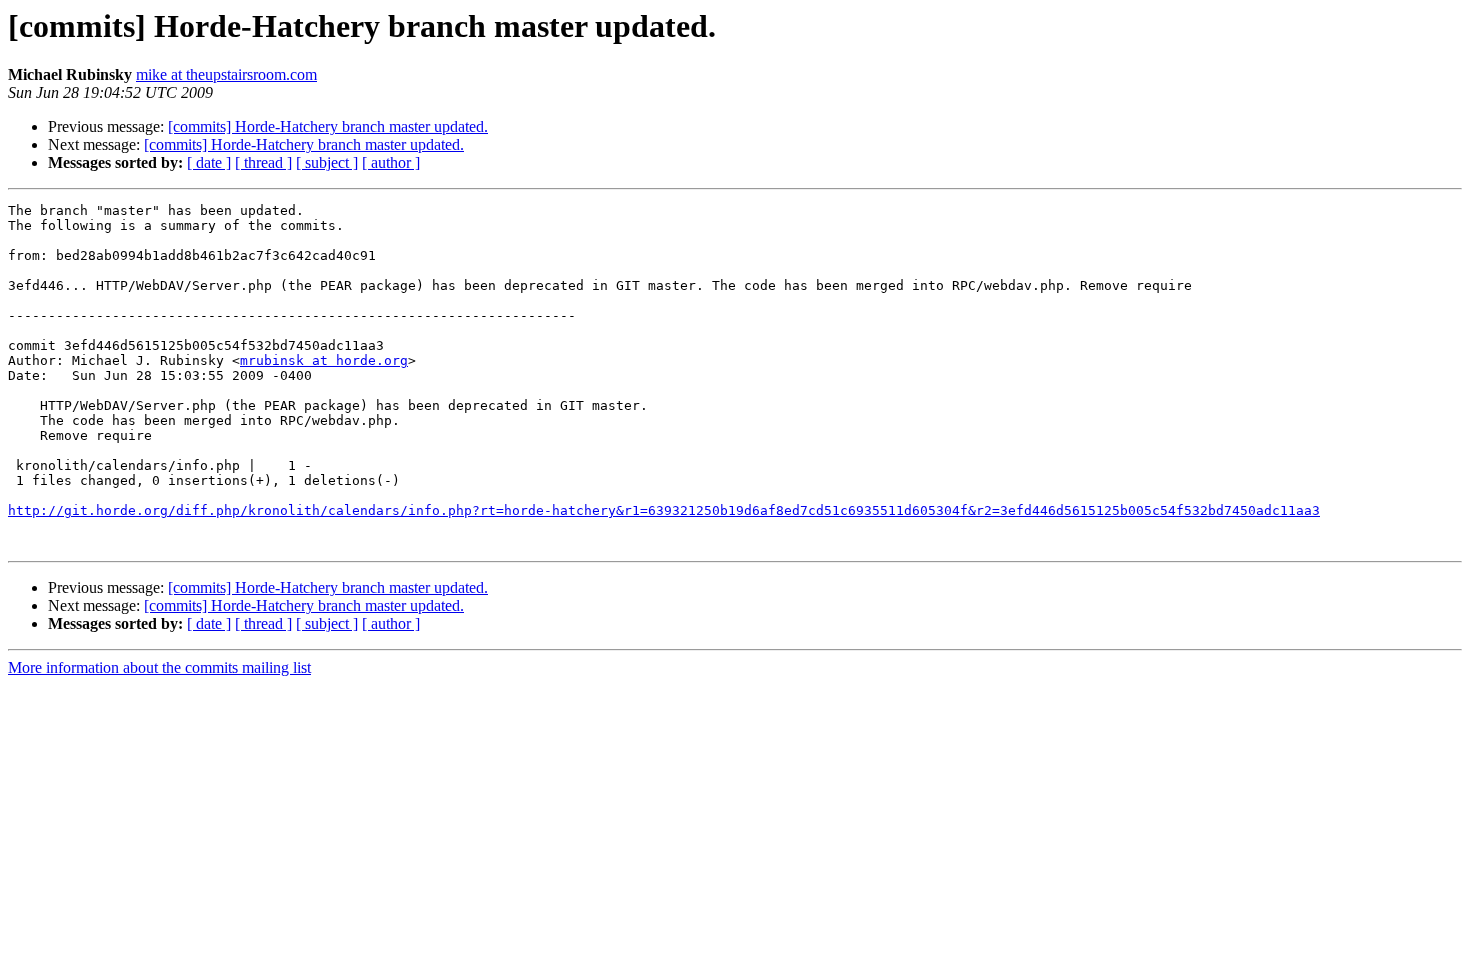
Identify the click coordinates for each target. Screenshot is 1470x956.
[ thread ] (263, 162)
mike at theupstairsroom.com (226, 74)
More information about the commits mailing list (159, 667)
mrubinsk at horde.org (324, 360)
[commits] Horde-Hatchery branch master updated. (328, 126)
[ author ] (391, 162)
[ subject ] (327, 162)
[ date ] (209, 162)
